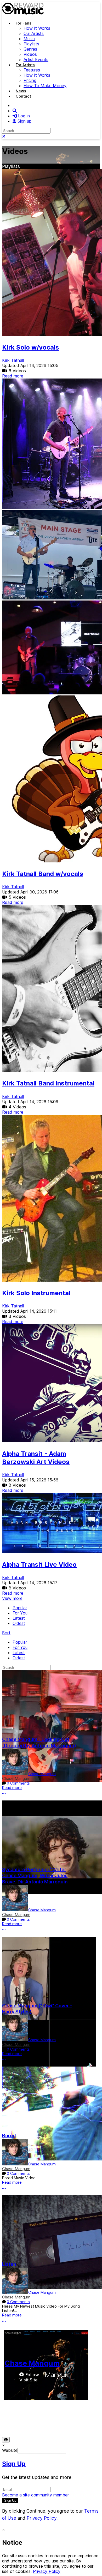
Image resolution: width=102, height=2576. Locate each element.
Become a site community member (35, 2495)
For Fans (24, 23)
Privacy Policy (46, 2417)
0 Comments (18, 1783)
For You (20, 1613)
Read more (13, 376)
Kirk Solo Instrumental (36, 1293)
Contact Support (18, 2423)
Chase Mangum (42, 1774)
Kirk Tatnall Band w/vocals (43, 874)
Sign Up (14, 2464)
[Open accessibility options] (6, 2440)
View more (12, 1598)
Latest (19, 1618)
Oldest (19, 1623)
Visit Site (29, 2380)
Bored (9, 2136)
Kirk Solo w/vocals (31, 347)
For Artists (25, 65)
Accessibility (76, 2417)
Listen (9, 2264)
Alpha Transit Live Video (39, 1565)
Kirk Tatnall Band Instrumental (48, 1083)
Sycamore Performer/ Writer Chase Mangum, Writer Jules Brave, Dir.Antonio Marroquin (35, 1876)
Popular (20, 1608)
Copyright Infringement (61, 2423)
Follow (32, 2375)
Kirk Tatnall (13, 360)
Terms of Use (15, 2417)
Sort (6, 1633)
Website (10, 2450)
